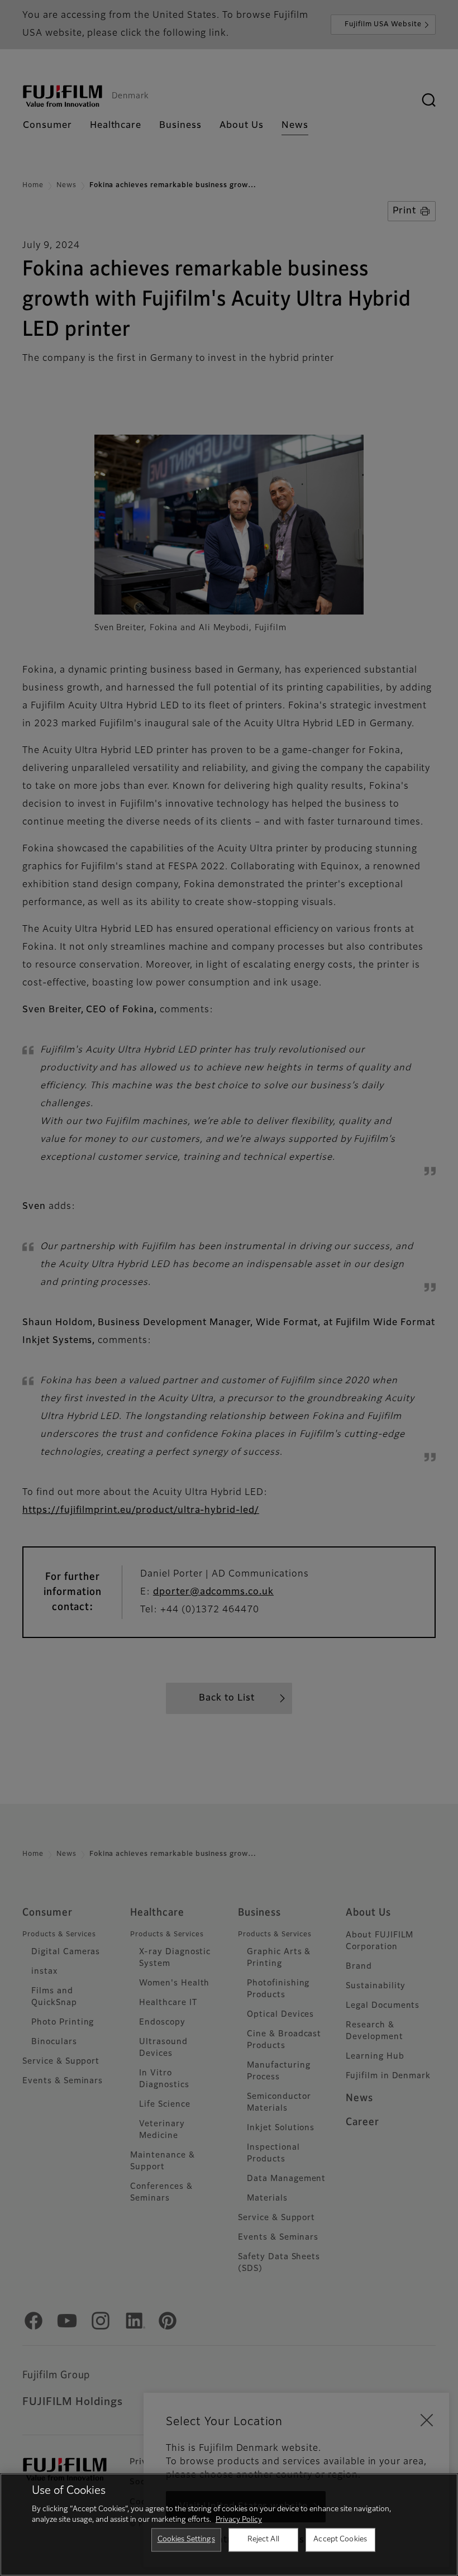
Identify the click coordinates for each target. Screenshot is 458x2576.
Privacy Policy (239, 2520)
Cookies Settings (186, 2539)
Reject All (263, 2539)
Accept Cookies (340, 2539)
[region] (229, 2525)
